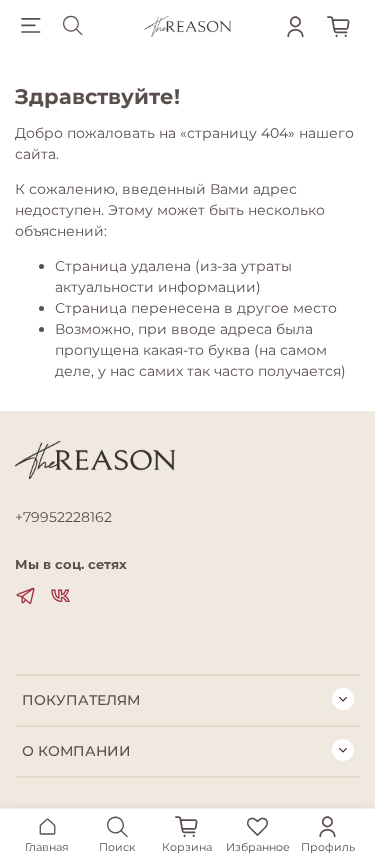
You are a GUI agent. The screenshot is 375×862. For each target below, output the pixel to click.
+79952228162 (63, 517)
